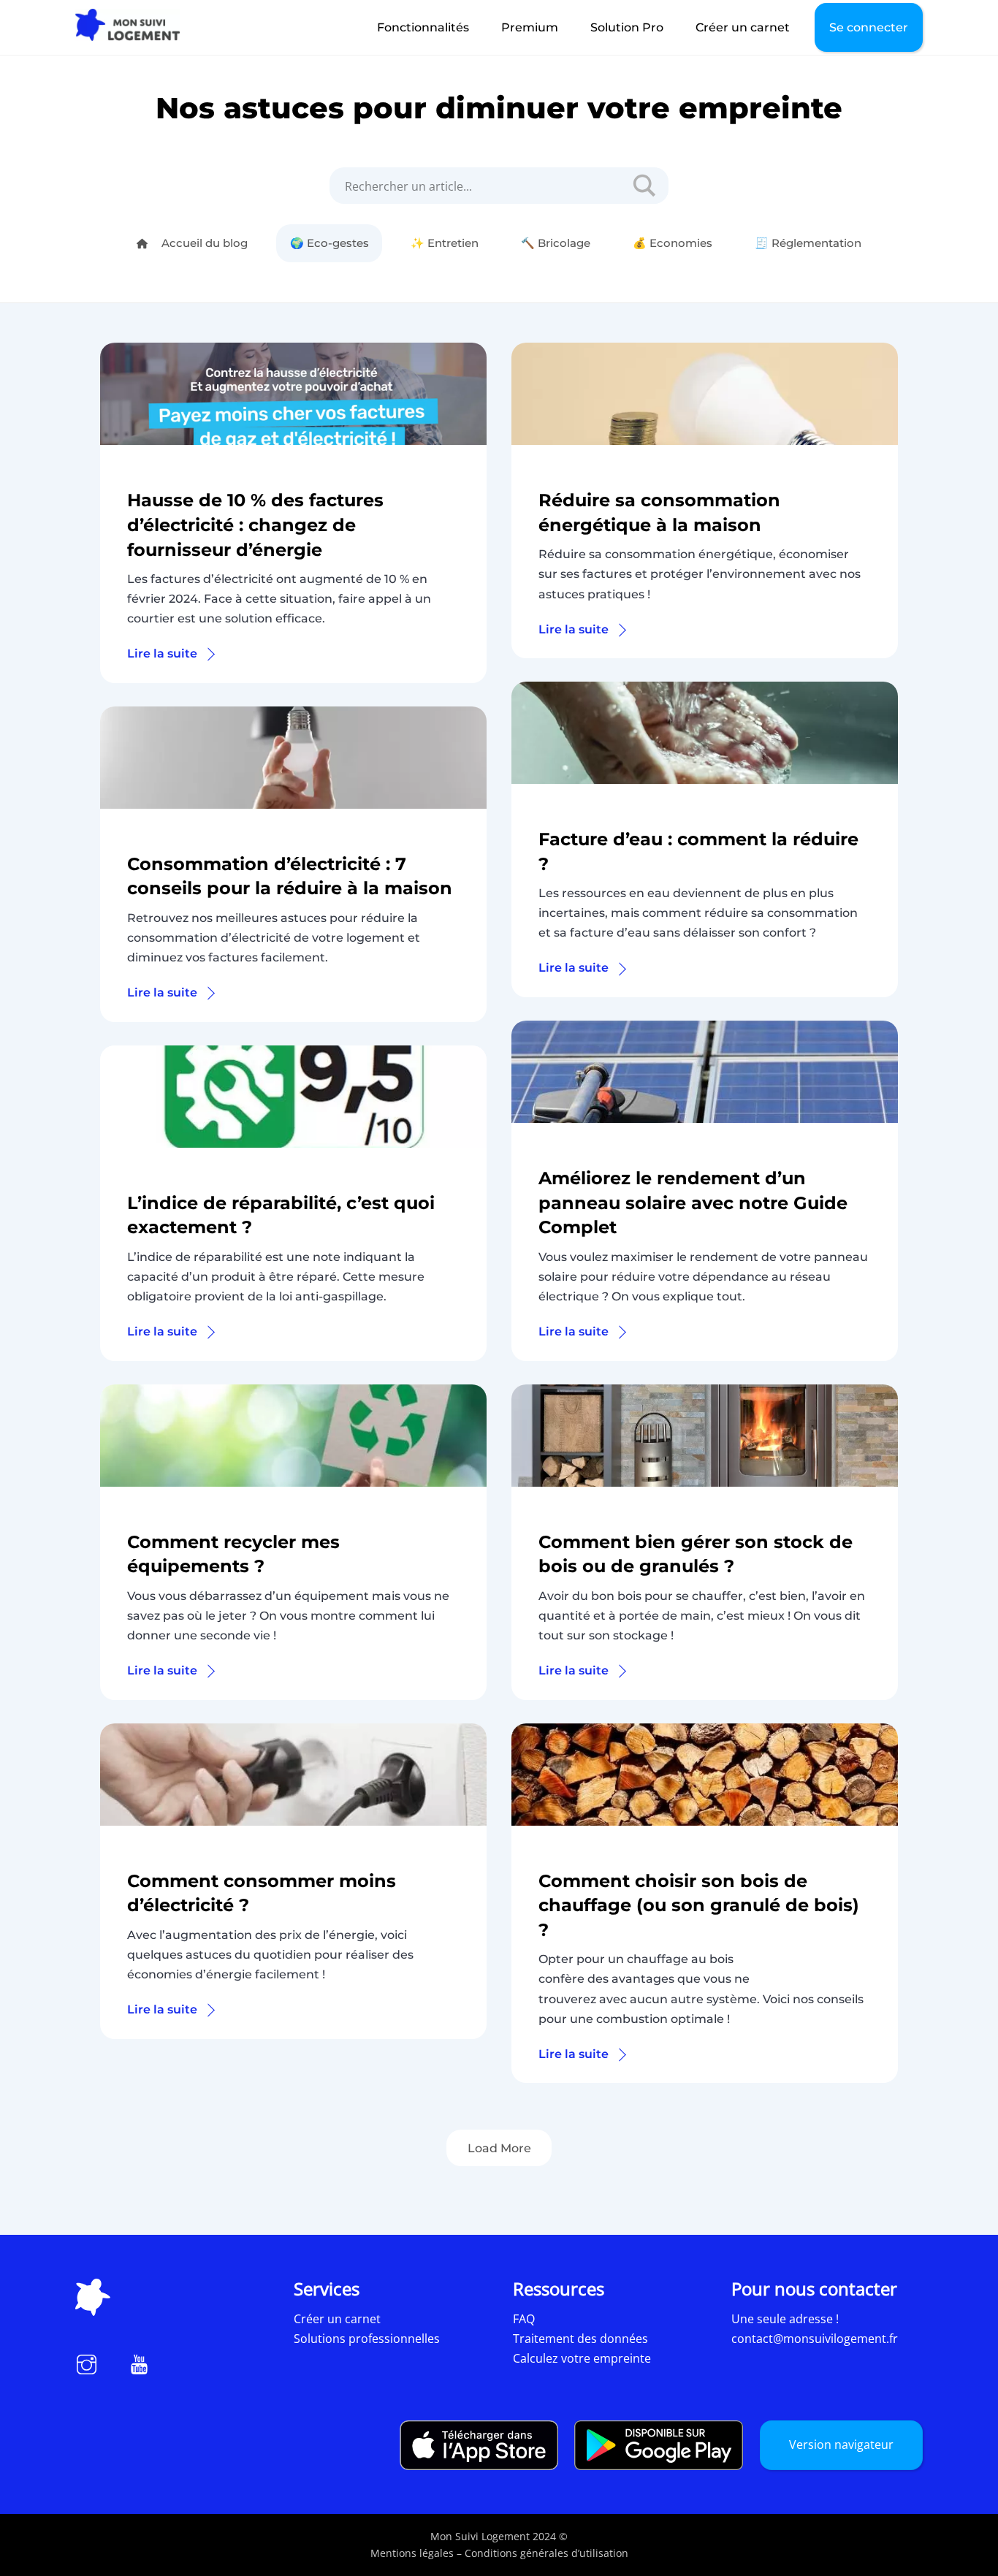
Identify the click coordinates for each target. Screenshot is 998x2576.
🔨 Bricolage (556, 243)
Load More (499, 2148)
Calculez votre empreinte (582, 2358)
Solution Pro (627, 27)
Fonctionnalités (423, 27)
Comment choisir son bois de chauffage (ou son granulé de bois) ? (699, 1905)
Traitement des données (580, 2339)
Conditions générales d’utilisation (546, 2553)
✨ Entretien (445, 243)
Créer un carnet (743, 27)
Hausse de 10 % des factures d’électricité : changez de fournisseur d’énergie (255, 525)
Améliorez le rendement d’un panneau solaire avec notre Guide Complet (693, 1203)
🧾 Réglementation (808, 243)
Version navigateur (841, 2444)
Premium (530, 27)
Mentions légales (412, 2553)
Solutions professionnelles (367, 2339)
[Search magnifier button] (639, 186)
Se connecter (869, 27)
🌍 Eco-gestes (330, 243)
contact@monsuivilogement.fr (815, 2339)
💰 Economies (673, 243)
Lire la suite (162, 653)
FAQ (524, 2319)
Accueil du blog (203, 243)
